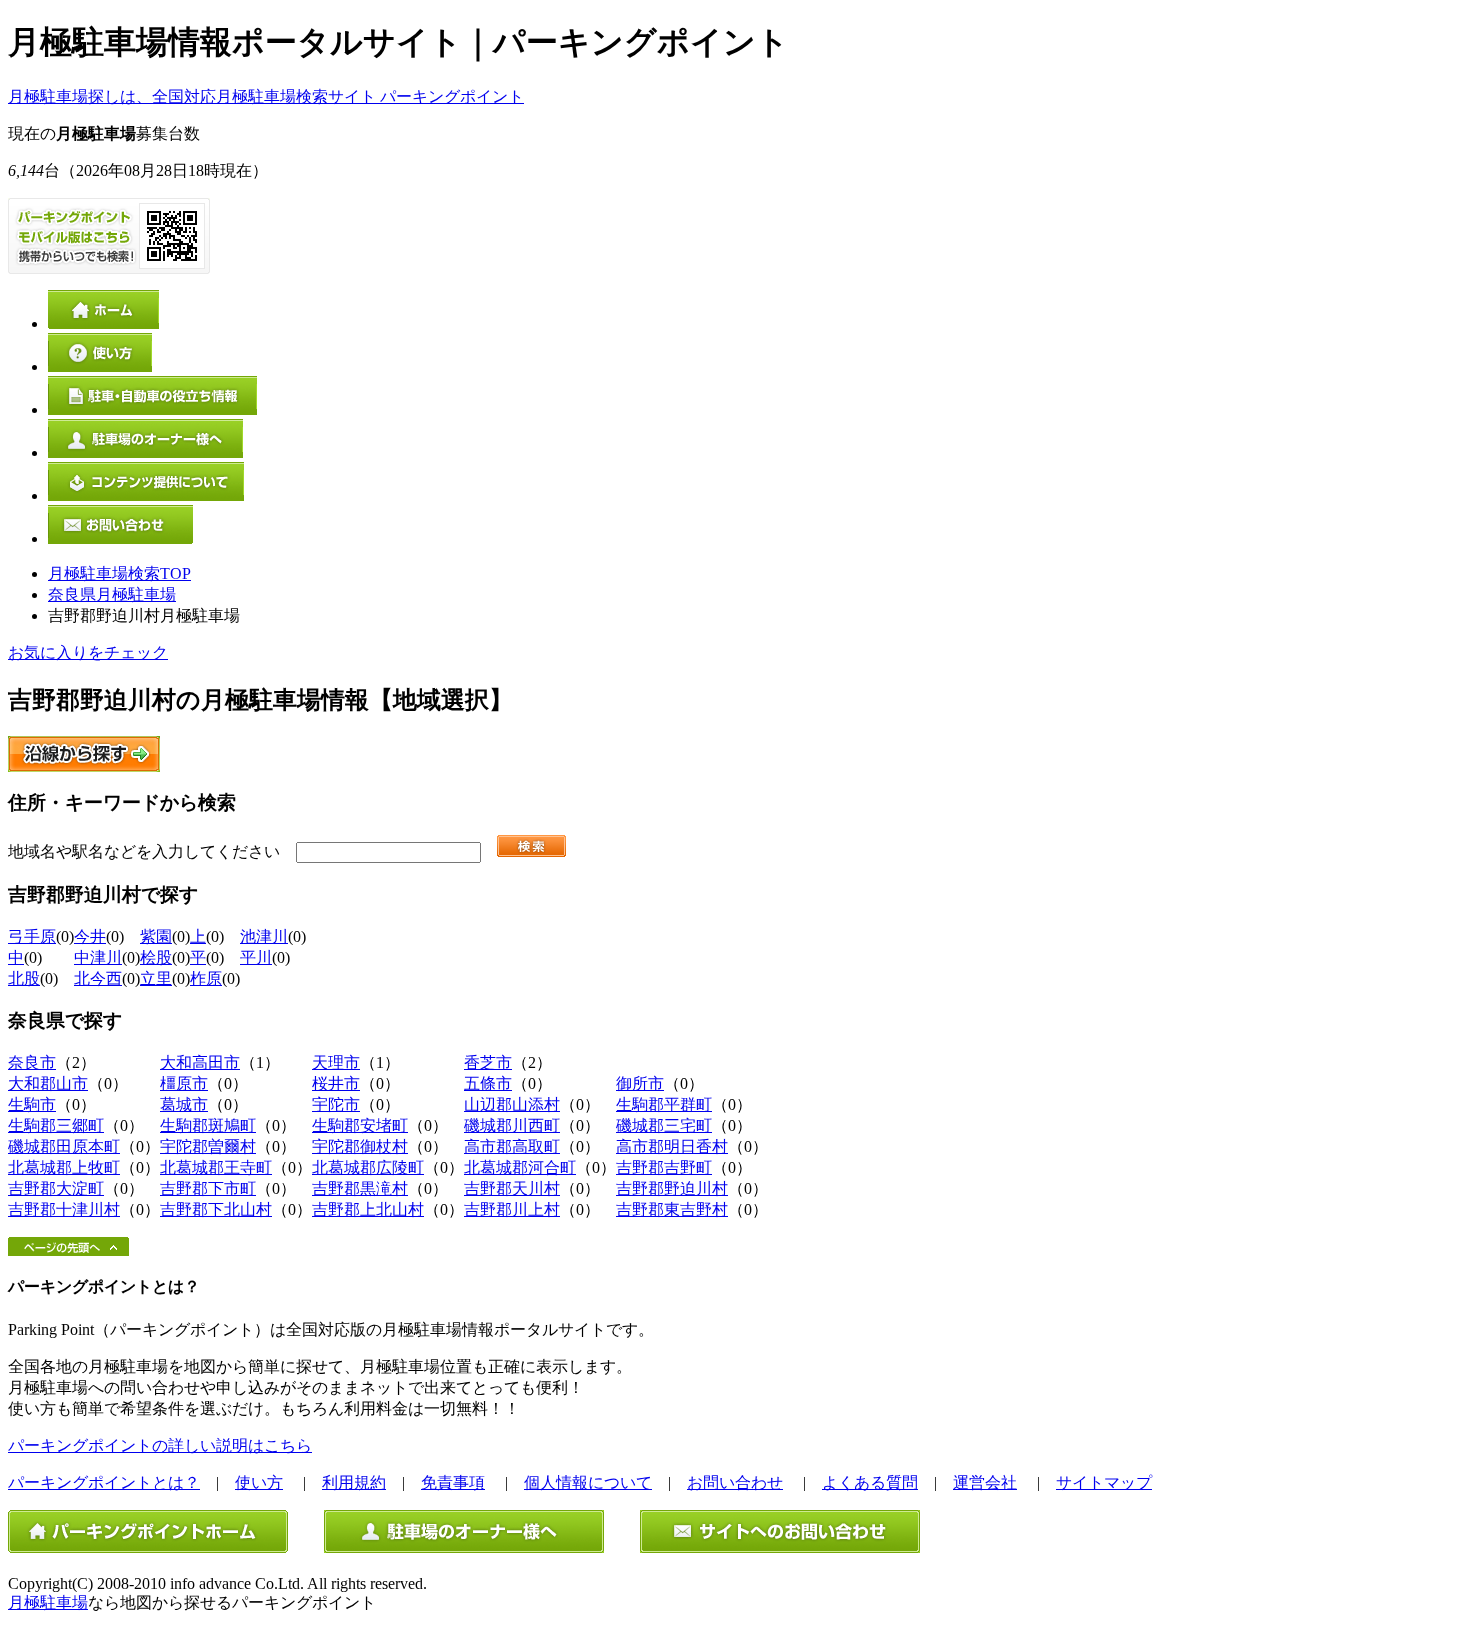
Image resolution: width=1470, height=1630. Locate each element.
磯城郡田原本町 (64, 1146)
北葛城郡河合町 (520, 1167)
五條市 (488, 1083)
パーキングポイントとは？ (104, 1482)
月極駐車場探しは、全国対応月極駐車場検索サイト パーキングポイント (266, 96)
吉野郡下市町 (208, 1188)
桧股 (156, 957)
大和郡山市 (48, 1083)
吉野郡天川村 (512, 1188)
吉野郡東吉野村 (672, 1209)
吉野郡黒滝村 (360, 1188)
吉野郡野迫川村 (672, 1188)
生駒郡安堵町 (360, 1125)
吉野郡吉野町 (664, 1167)
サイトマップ (1104, 1482)
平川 (256, 957)
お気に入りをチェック (88, 652)
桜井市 (336, 1083)
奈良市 (32, 1062)
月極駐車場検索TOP (119, 573)
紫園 (156, 936)
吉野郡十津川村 (64, 1209)
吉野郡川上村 (512, 1209)
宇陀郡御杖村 (360, 1146)
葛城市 (184, 1104)
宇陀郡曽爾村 (208, 1146)
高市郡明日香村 (672, 1146)
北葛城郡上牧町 (64, 1167)
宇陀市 (336, 1104)
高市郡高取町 (512, 1146)
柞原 (206, 978)
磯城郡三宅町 (664, 1125)
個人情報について (588, 1482)
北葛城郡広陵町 (368, 1167)
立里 (156, 978)
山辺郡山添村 (512, 1104)
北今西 (98, 978)
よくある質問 (870, 1482)
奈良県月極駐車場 (112, 594)
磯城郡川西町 (512, 1125)
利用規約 (354, 1482)
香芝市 (488, 1062)
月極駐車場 (48, 1602)
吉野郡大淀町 (56, 1188)
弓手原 (32, 936)
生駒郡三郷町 (56, 1125)
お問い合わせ (735, 1482)
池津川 (264, 936)
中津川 (98, 957)
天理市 (336, 1062)
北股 (24, 978)
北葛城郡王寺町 (216, 1167)
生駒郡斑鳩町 (208, 1125)
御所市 (640, 1083)
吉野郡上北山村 (368, 1209)
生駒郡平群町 (664, 1104)
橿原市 (184, 1083)
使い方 (259, 1482)
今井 (90, 936)
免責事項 (453, 1482)
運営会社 (985, 1482)
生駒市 (32, 1104)
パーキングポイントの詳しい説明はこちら (160, 1445)
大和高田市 (200, 1062)
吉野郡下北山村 (216, 1209)
